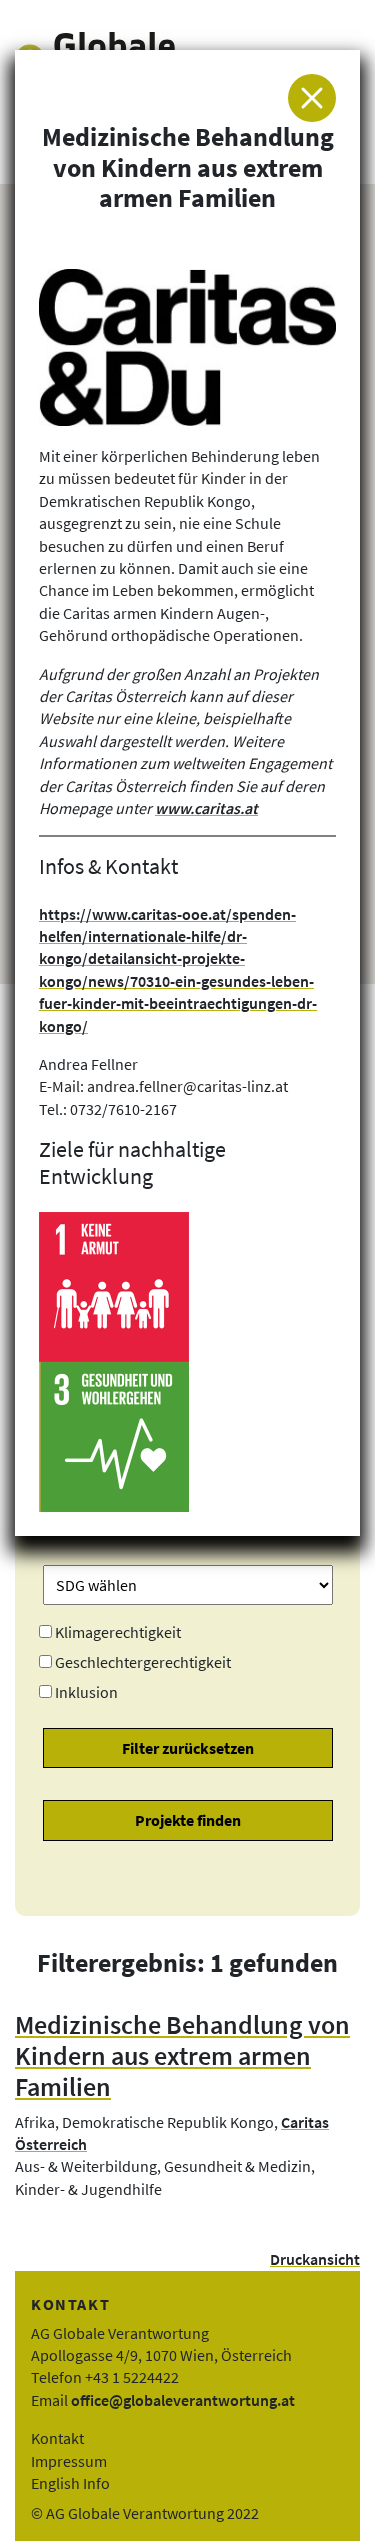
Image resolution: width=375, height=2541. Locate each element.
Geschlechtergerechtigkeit (143, 1662)
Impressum (69, 2461)
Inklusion (86, 1692)
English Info (70, 2483)
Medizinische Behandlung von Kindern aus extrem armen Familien (182, 2055)
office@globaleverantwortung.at (183, 2400)
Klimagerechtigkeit (118, 1632)
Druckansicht (315, 2259)
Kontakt (57, 2438)
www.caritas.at (206, 808)
